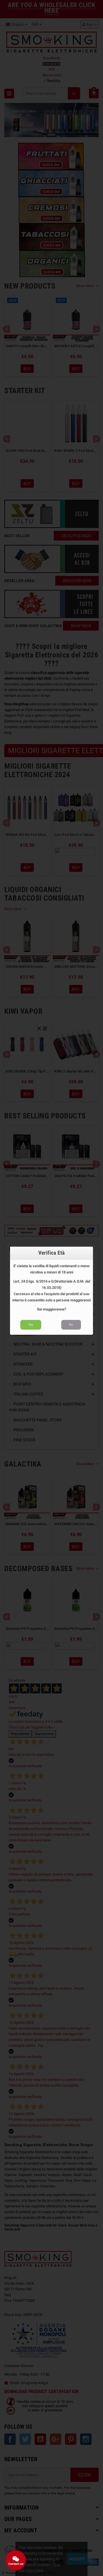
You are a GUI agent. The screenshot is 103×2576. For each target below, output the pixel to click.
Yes (31, 1324)
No (71, 1324)
